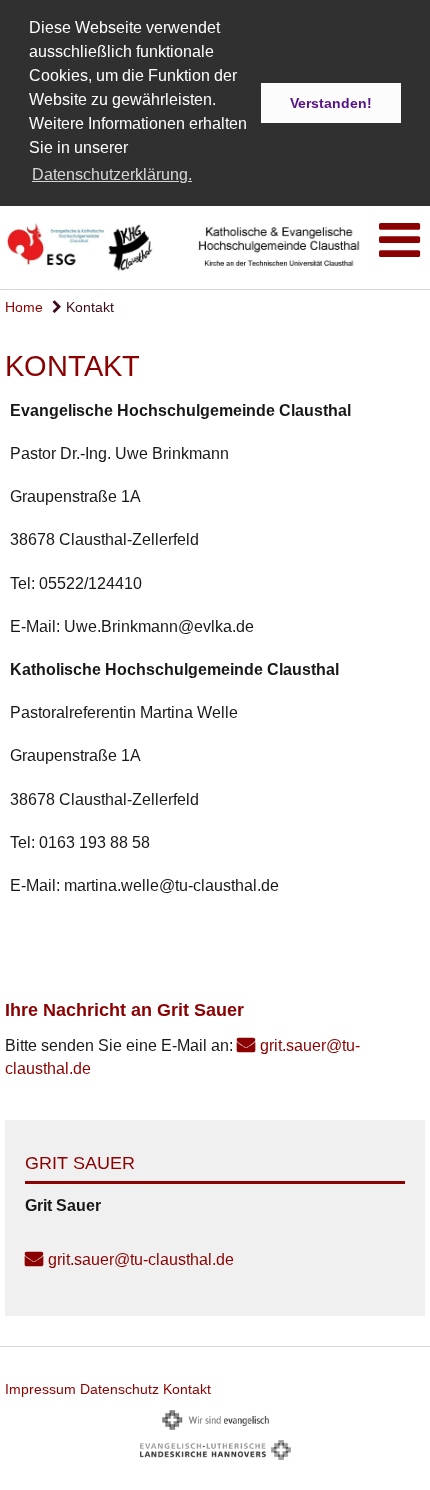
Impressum (40, 1389)
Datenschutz (119, 1389)
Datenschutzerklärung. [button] (112, 174)
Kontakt (88, 307)
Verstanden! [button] (331, 103)
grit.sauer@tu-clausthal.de (141, 1259)
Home (24, 307)
